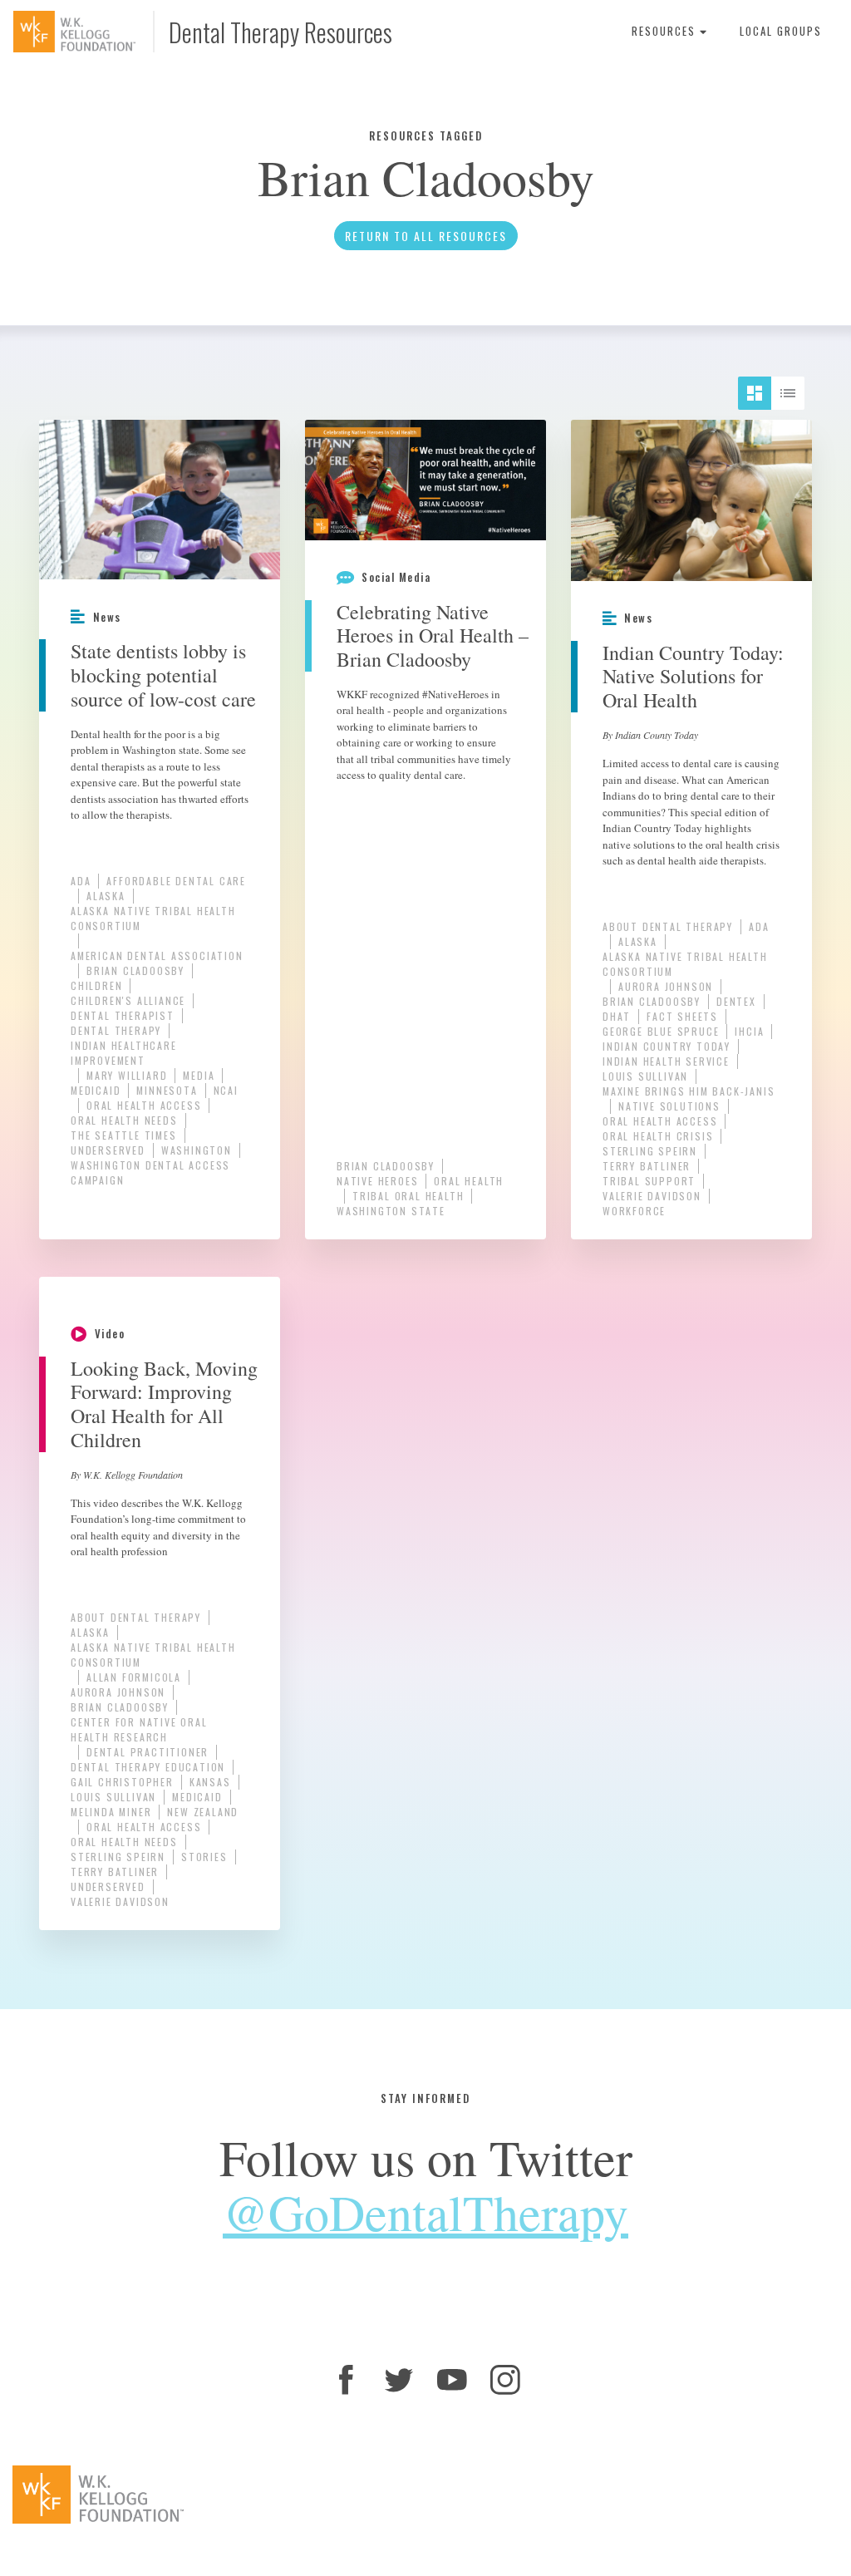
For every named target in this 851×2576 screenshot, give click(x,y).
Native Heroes (377, 1181)
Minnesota (167, 1090)
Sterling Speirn (650, 1151)
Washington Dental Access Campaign (150, 1172)
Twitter (399, 2380)
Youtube (452, 2380)
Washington (197, 1150)
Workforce (634, 1211)
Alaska (106, 896)
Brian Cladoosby (135, 970)
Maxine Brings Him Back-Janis (689, 1091)
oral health (469, 1181)
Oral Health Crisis (658, 1136)
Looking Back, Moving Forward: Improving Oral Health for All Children (164, 1404)
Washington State (391, 1211)
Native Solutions (669, 1106)
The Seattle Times (124, 1135)
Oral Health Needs (124, 1120)
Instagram (505, 2380)
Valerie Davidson (652, 1196)
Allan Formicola (134, 1677)
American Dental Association (157, 956)
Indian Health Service (666, 1061)
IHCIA (749, 1031)
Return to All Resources (426, 236)
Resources (666, 31)
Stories (204, 1857)
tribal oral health (408, 1196)
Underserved (108, 1150)
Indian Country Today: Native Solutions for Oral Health (693, 677)
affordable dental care (176, 881)
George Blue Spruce (661, 1031)
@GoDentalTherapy (425, 2212)
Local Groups (781, 31)
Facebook (346, 2380)
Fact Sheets (682, 1016)
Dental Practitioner (148, 1752)
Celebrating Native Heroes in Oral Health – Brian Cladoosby (433, 636)
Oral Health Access (144, 1105)
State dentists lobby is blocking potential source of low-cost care (163, 675)
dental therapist (123, 1015)
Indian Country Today (667, 1046)
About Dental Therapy (668, 926)
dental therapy (116, 1030)
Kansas (210, 1782)
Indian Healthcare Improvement (124, 1053)
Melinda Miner (111, 1812)
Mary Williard (127, 1075)
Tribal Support (649, 1181)
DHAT (617, 1016)
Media (199, 1075)
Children (96, 985)
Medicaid (96, 1090)
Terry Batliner (647, 1166)
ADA (81, 881)
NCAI (226, 1090)
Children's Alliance (128, 1000)
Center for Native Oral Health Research (139, 1729)
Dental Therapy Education (148, 1767)
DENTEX (736, 1001)
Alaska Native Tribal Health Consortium (153, 918)
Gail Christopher (122, 1782)
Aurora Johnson (666, 986)
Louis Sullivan (645, 1076)
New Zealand (203, 1812)
